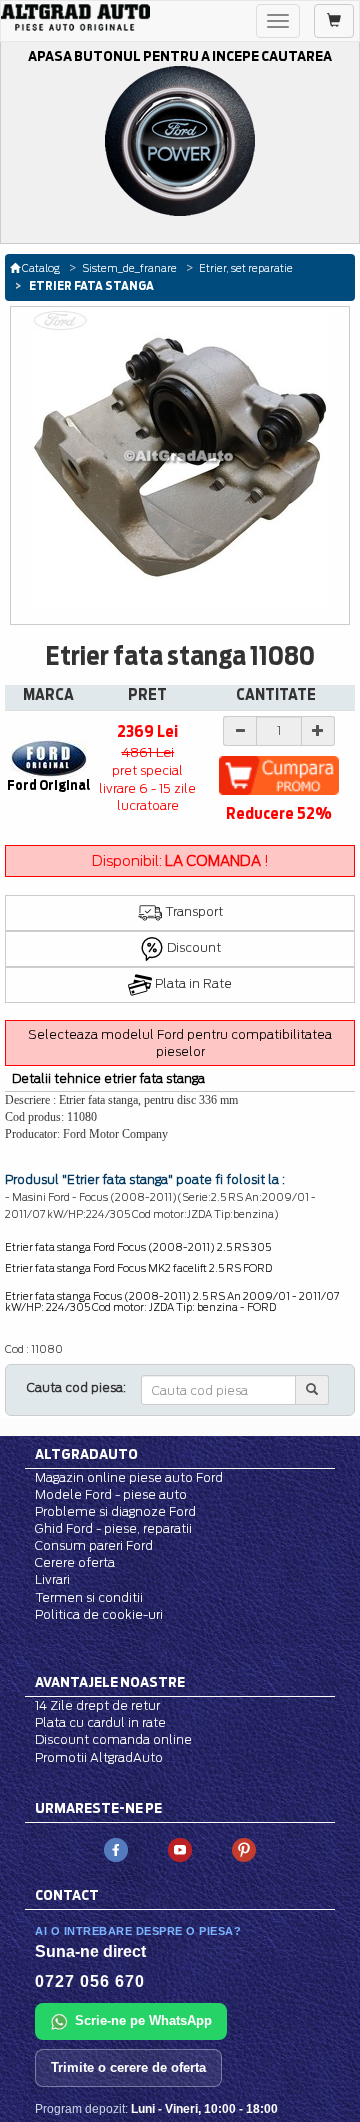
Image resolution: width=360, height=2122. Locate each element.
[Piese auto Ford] (75, 17)
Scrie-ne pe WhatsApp (143, 2020)
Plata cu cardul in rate (100, 1722)
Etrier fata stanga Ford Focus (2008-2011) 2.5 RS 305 (138, 1247)
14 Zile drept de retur (97, 1705)
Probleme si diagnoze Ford (115, 1511)
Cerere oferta (75, 1562)
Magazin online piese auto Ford (129, 1477)
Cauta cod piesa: (76, 1387)
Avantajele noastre (110, 1682)
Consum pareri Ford (94, 1545)
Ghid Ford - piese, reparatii (113, 1528)
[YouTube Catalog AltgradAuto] (180, 1848)
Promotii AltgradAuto (99, 1757)
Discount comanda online (113, 1739)
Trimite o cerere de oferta (128, 2067)
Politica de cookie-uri (99, 1614)
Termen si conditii (89, 1597)
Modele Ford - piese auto (111, 1494)
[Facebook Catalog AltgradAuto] (116, 1848)
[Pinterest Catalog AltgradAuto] (244, 1848)
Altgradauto (86, 1454)
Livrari (52, 1579)
